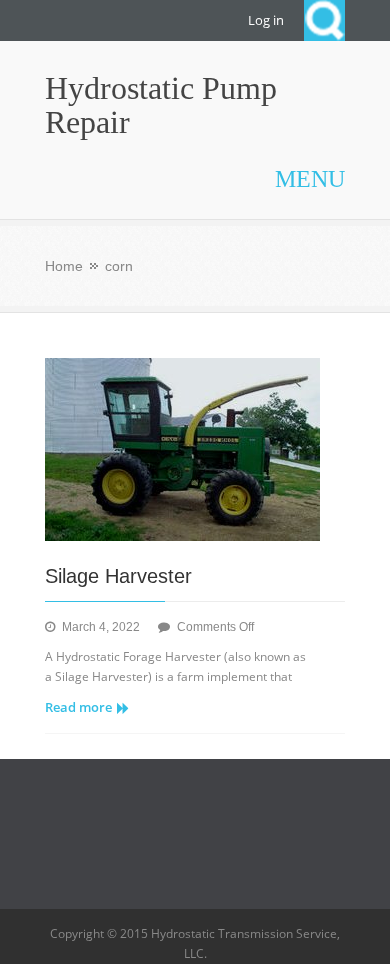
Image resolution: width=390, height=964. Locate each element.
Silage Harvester (118, 576)
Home (64, 266)
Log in (266, 20)
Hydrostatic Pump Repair (161, 105)
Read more (78, 707)
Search (324, 20)
